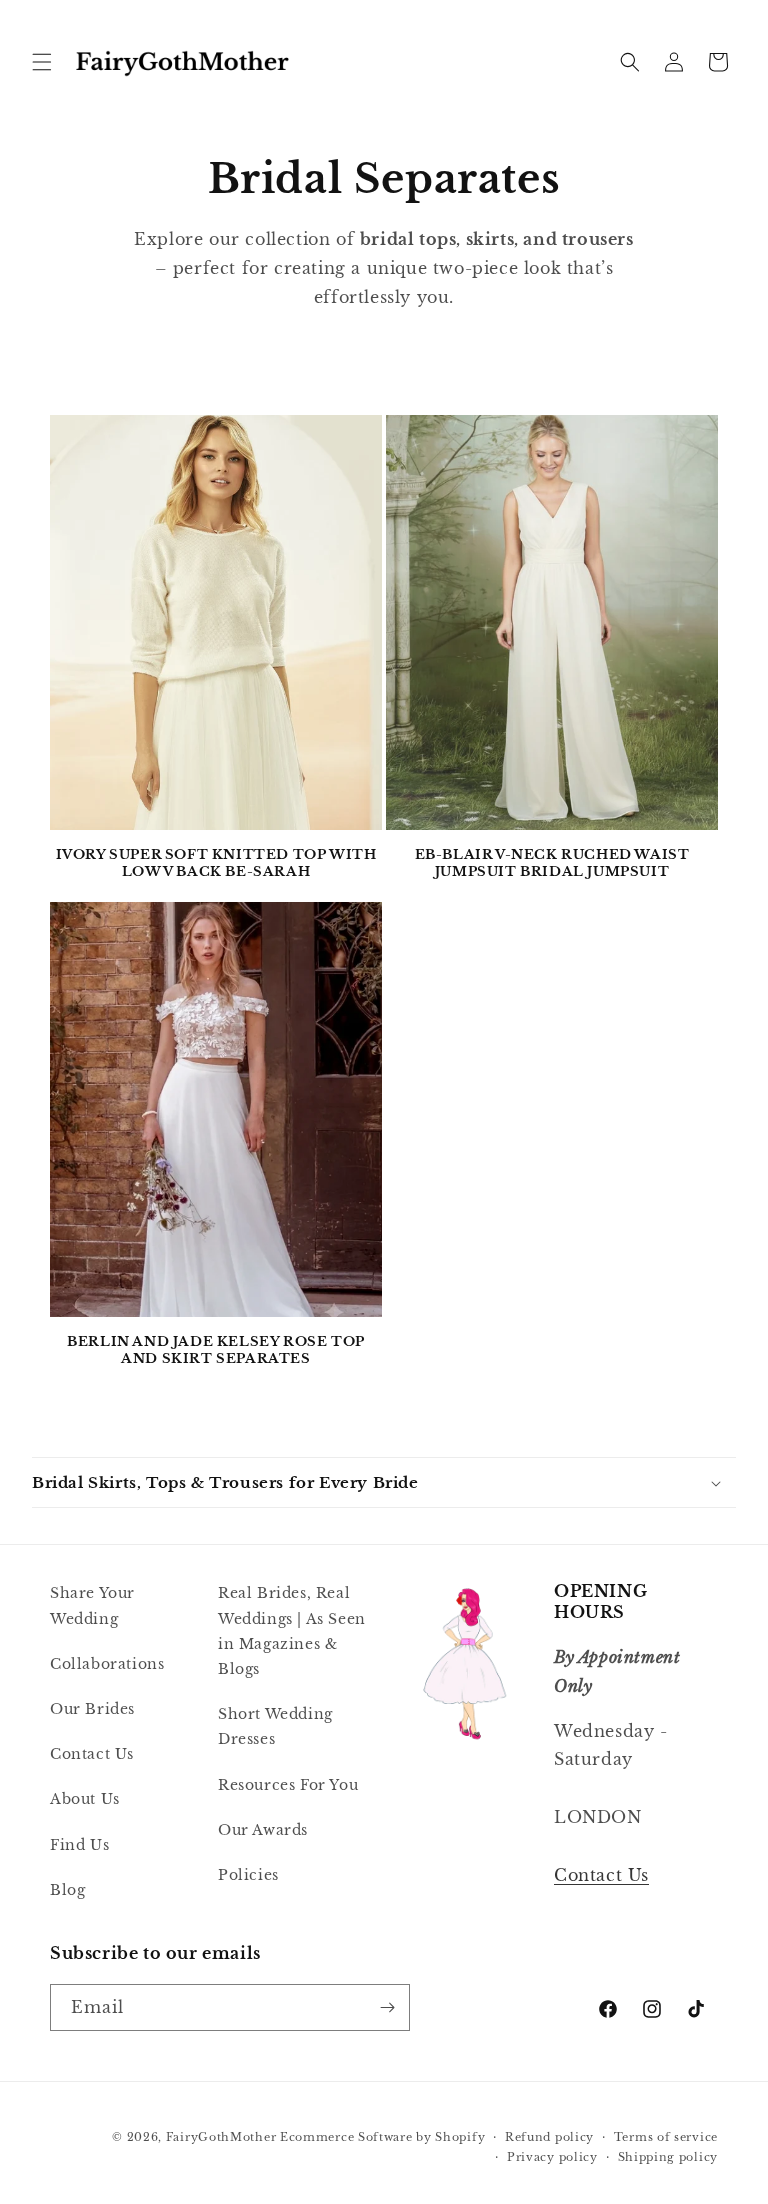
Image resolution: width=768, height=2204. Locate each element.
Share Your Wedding (92, 1605)
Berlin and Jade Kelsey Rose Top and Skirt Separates (216, 1350)
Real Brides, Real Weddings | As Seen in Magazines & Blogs (292, 1631)
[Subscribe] (387, 2007)
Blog (67, 1890)
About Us (85, 1799)
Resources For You (288, 1785)
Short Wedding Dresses (275, 1726)
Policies (248, 1875)
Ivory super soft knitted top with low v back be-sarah (216, 863)
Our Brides (92, 1709)
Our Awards (263, 1830)
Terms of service (666, 2137)
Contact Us (92, 1754)
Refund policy (549, 2137)
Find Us (79, 1845)
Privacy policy (552, 2157)
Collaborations (107, 1664)
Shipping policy (668, 2157)
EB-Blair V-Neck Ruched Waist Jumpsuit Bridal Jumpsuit (552, 863)
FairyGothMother (221, 2137)
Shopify (460, 2137)
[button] (42, 62)
